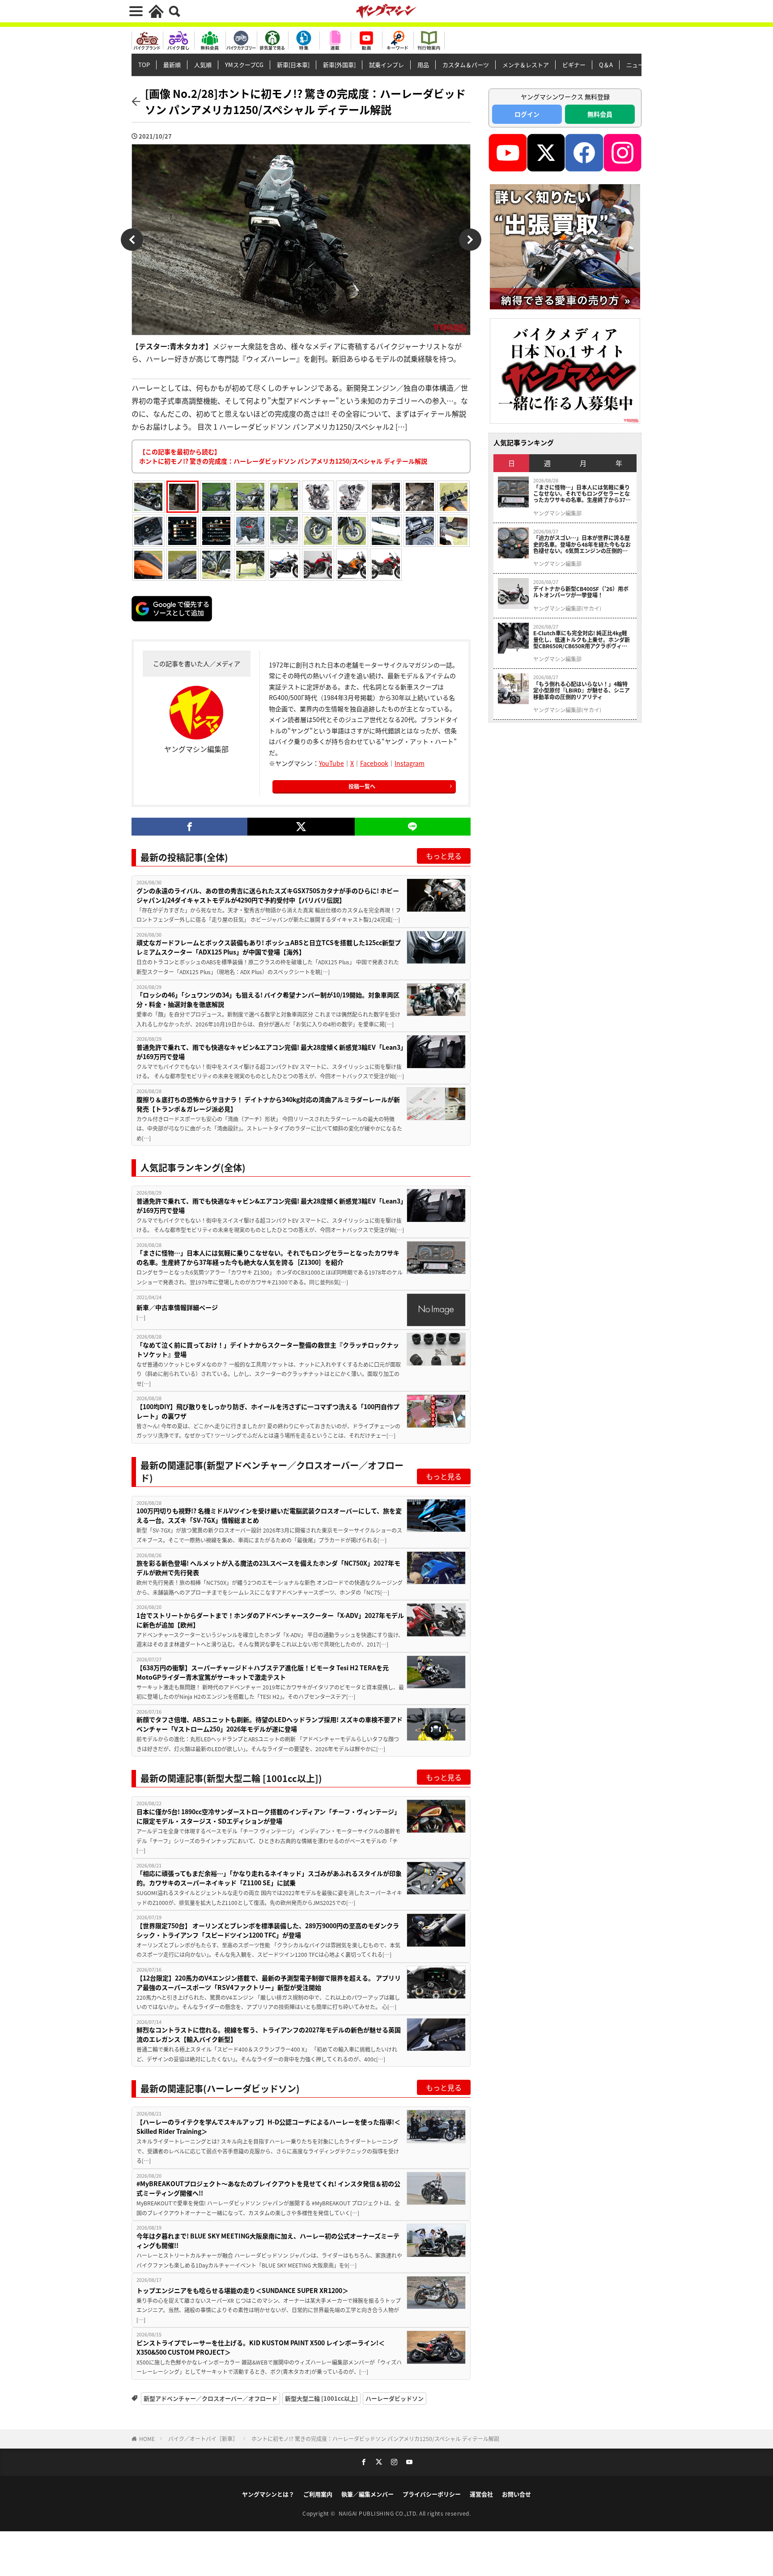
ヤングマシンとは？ (268, 2494)
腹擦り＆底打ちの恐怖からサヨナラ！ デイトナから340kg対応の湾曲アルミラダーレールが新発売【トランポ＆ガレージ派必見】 (268, 1104)
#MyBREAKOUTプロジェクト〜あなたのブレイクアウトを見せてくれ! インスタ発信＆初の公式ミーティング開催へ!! (268, 2188)
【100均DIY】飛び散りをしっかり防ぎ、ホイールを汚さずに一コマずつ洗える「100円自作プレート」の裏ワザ (268, 1411)
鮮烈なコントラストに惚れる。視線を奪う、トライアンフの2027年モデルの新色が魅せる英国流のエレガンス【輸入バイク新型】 (269, 2034)
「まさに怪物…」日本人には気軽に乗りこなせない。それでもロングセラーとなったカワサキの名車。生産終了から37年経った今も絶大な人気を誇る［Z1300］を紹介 (268, 1257)
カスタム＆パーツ (466, 65)
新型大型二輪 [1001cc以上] (321, 2398)
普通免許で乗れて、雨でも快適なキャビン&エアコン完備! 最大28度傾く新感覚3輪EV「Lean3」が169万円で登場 (270, 1052)
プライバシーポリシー (432, 2494)
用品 (423, 65)
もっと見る (444, 856)
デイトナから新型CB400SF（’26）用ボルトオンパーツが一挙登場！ (581, 592)
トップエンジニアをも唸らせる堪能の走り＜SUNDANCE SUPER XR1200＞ (242, 2290)
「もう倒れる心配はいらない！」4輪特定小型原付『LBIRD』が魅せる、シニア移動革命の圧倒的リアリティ (582, 690)
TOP (144, 65)
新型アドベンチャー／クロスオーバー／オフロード (210, 2398)
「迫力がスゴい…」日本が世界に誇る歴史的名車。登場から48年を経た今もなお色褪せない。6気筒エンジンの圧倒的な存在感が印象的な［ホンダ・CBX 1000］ (583, 544)
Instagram (410, 763)
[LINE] (413, 827)
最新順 (172, 65)
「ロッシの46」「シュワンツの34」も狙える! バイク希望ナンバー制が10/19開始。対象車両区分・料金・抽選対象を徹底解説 (268, 999)
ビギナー (574, 65)
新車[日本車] (293, 65)
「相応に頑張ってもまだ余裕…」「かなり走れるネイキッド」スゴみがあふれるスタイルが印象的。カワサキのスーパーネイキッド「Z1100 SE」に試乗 (269, 1878)
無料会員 (600, 114)
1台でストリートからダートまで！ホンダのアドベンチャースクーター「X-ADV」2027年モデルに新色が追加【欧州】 (270, 1620)
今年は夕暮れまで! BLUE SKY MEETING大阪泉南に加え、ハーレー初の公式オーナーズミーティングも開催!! (268, 2240)
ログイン (527, 114)
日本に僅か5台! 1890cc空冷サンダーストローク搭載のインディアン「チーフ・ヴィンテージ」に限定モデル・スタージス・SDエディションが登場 (268, 1816)
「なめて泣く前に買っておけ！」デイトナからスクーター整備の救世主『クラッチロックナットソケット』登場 (268, 1349)
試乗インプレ (386, 65)
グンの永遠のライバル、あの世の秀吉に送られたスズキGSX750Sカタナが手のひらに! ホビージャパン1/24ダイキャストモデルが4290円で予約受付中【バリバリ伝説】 (268, 895)
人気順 (203, 65)
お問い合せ (516, 2494)
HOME (147, 2439)
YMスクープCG (244, 65)
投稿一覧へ (362, 786)
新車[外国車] (339, 65)
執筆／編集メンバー (367, 2494)
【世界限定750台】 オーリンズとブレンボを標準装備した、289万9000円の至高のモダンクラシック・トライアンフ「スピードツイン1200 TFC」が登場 (268, 1930)
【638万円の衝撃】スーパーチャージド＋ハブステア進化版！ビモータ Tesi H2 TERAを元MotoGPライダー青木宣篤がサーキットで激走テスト (263, 1672)
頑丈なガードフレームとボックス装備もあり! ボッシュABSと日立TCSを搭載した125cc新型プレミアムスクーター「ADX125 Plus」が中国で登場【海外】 (269, 947)
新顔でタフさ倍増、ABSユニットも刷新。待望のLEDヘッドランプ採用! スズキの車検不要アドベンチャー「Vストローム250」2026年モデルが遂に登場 (270, 1724)
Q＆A (606, 65)
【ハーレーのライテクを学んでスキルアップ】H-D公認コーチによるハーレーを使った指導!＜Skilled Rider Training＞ (268, 2126)
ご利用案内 (318, 2494)
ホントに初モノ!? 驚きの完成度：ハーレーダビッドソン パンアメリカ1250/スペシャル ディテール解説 (375, 2439)
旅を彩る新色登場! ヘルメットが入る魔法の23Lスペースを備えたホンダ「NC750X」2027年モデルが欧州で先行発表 (268, 1568)
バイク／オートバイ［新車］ (203, 2439)
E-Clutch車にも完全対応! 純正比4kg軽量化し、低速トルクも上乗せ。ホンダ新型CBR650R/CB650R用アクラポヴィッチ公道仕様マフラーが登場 (582, 640)
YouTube (331, 763)
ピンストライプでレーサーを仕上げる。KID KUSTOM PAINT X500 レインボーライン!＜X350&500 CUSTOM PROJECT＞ (261, 2347)
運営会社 (481, 2494)
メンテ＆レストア (526, 65)
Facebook (374, 763)
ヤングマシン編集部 (557, 513)
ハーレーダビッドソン (395, 2398)
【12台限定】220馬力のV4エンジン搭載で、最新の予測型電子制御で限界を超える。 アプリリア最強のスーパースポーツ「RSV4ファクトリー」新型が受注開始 (269, 1983)
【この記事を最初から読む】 (283, 456)
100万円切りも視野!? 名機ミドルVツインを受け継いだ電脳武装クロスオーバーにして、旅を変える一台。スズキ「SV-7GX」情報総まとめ (269, 1515)
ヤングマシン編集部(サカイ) (567, 608)
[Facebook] (189, 827)
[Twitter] (301, 827)
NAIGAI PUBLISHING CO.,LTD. (379, 2513)
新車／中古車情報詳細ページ (177, 1307)
